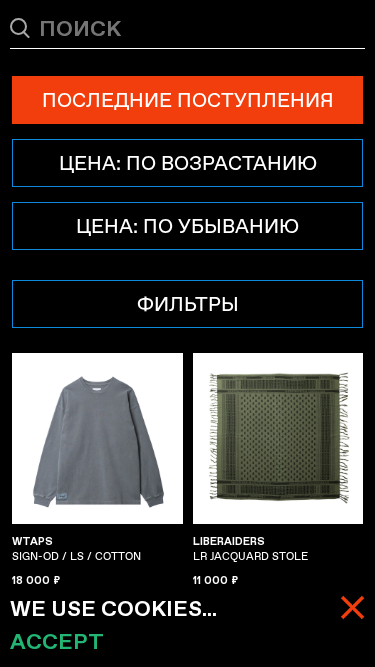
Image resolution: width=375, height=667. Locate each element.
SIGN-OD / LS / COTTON (76, 549)
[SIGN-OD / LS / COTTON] (97, 438)
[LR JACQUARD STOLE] (278, 438)
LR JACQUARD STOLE (250, 549)
